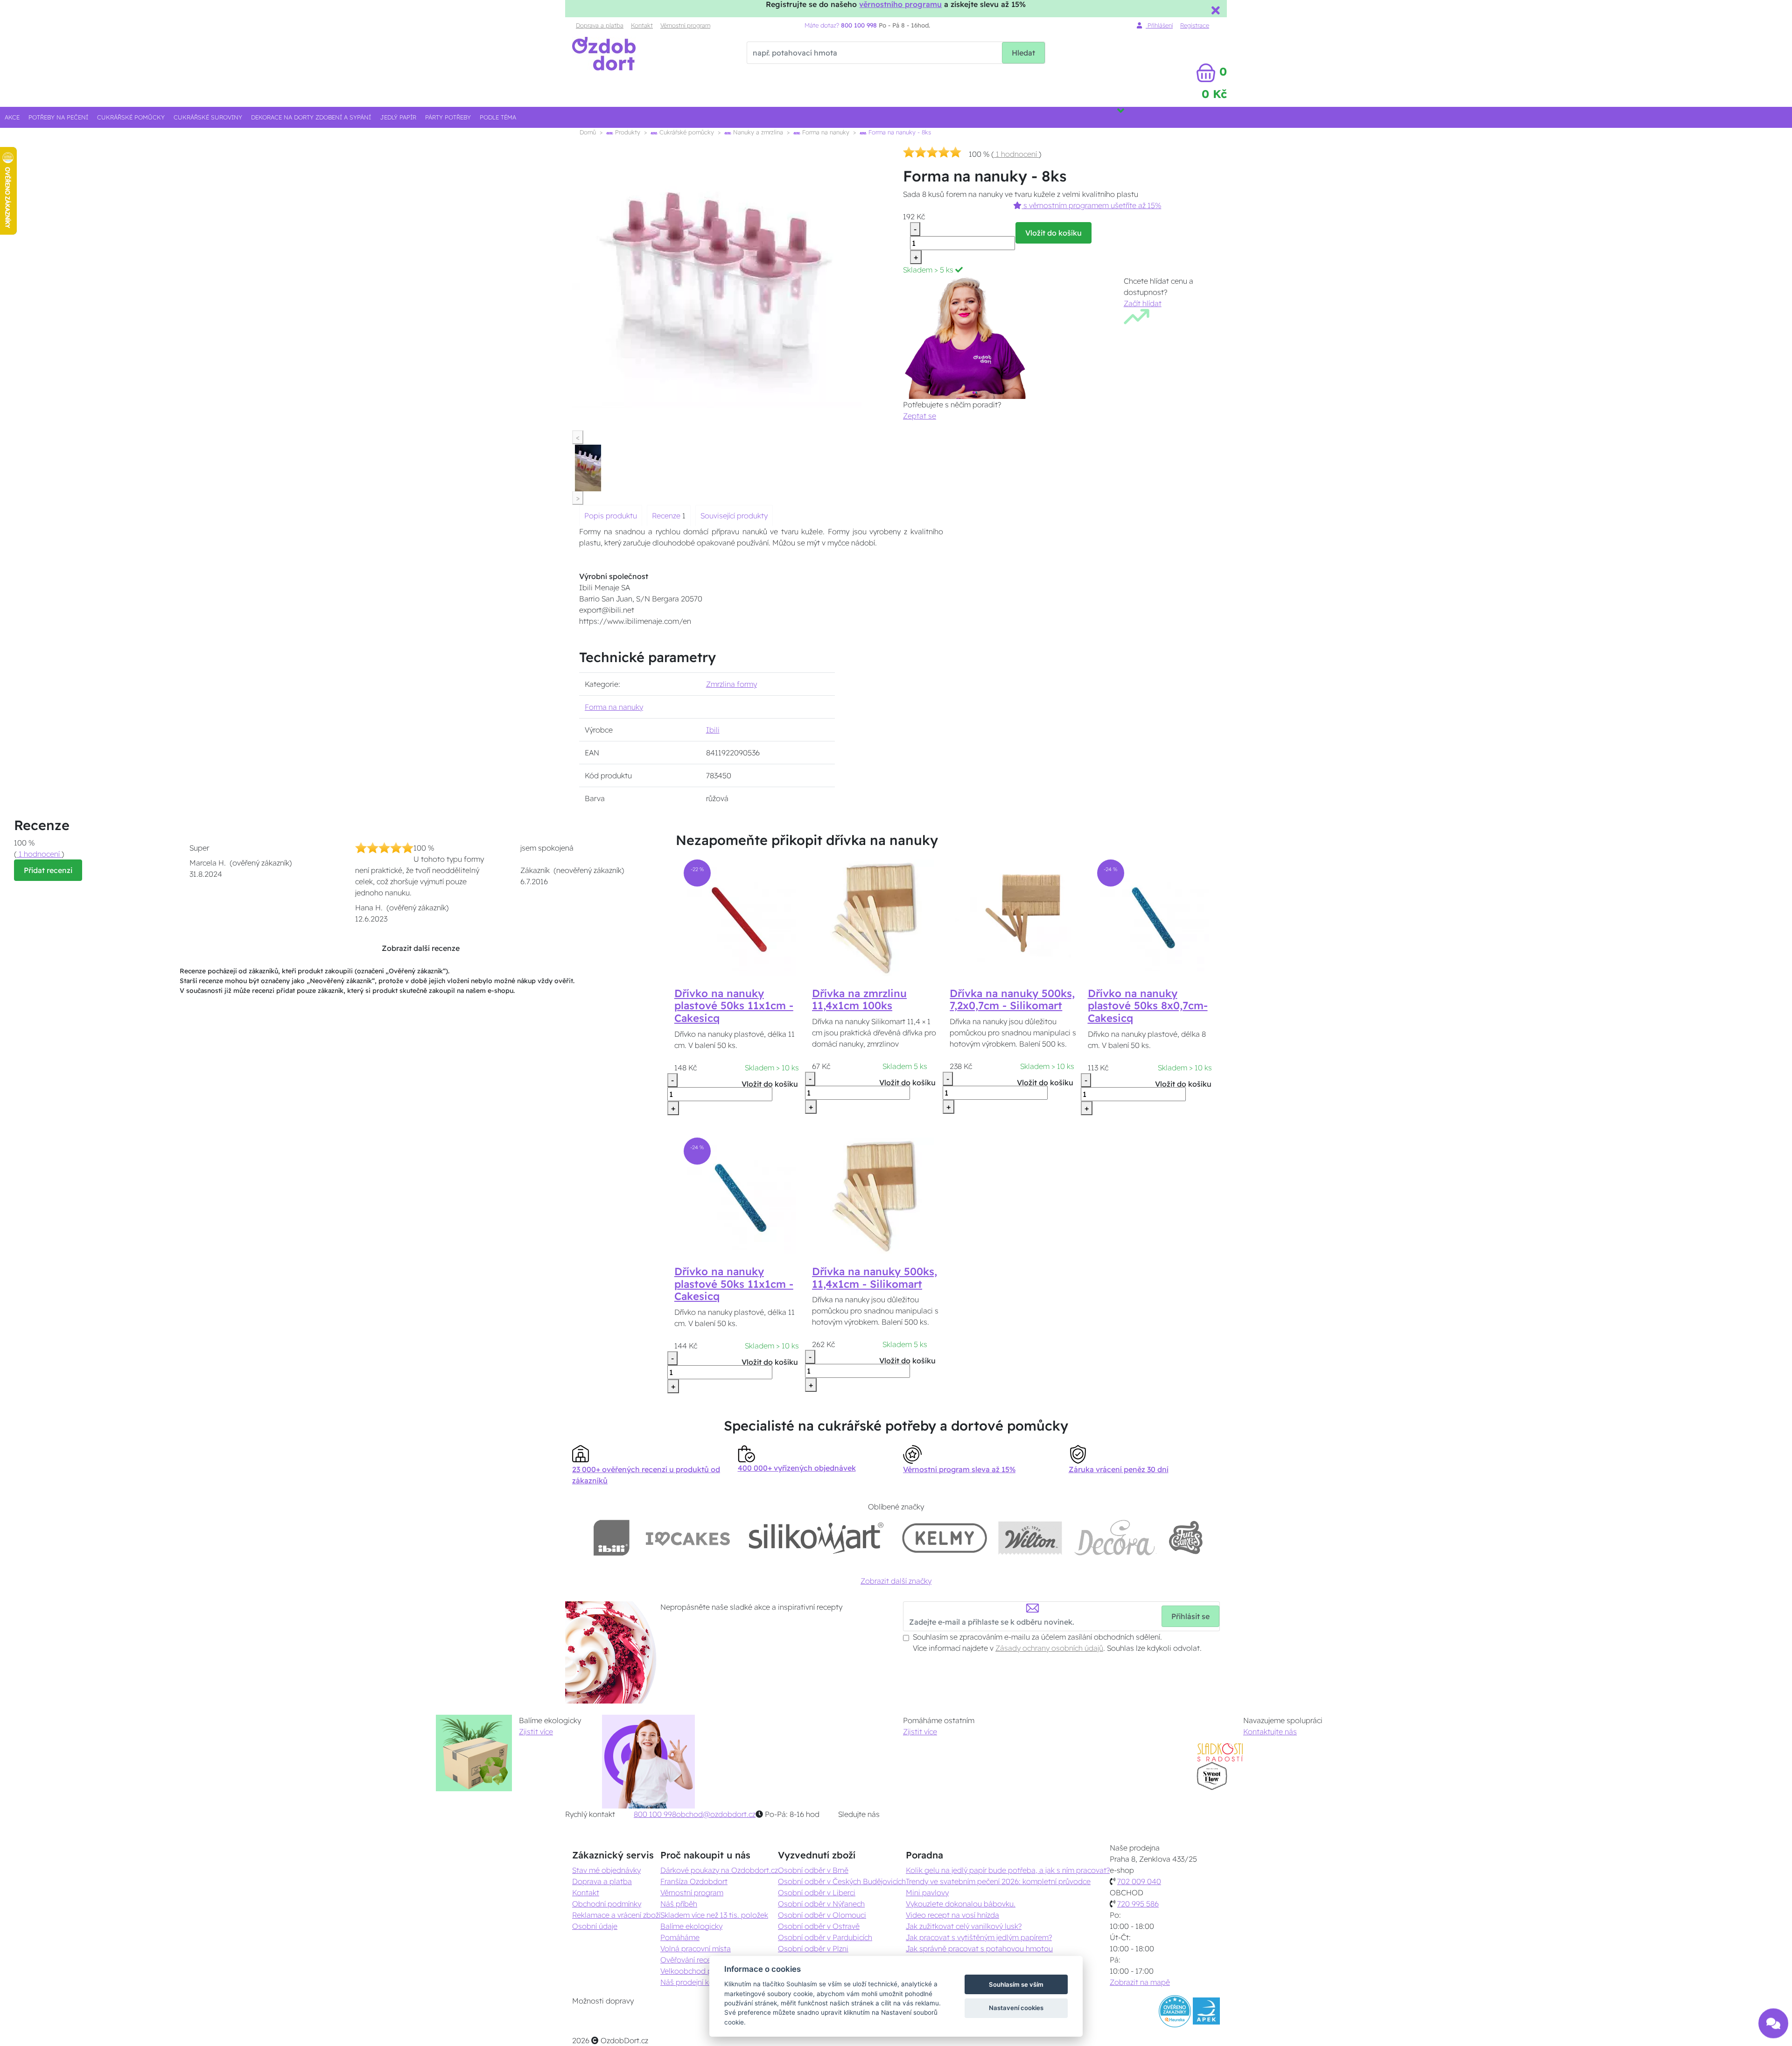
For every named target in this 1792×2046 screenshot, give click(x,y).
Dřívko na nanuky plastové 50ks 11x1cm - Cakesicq (734, 1006)
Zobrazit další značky (896, 1581)
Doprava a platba (600, 25)
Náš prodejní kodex (693, 1982)
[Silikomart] (816, 1538)
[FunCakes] (1186, 1538)
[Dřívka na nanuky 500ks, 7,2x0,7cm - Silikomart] (1013, 917)
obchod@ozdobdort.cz (716, 1814)
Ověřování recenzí (690, 1960)
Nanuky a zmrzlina (757, 132)
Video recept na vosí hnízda (952, 1915)
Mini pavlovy (927, 1892)
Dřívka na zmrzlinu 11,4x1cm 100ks (859, 1000)
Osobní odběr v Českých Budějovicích (842, 1881)
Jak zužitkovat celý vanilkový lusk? (964, 1926)
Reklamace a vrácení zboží (616, 1915)
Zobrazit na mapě (1140, 1982)
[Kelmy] (945, 1538)
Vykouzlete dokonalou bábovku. (961, 1904)
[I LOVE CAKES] (688, 1538)
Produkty (627, 132)
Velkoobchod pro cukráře (703, 1971)
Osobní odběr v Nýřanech (821, 1904)
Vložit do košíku (1053, 233)
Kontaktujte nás (1270, 1732)
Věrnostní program (685, 25)
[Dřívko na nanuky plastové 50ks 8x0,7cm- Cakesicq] (1151, 917)
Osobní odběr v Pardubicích (825, 1937)
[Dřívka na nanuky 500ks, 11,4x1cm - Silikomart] (875, 1195)
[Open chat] (1773, 2024)
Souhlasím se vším (1016, 1984)
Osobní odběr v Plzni (813, 1948)
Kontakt (642, 25)
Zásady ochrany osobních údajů (1049, 1648)
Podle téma (498, 117)
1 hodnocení (1016, 154)
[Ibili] (611, 1538)
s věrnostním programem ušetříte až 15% (1091, 205)
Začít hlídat (1143, 303)
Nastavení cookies (1016, 2008)
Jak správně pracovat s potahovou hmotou (979, 1948)
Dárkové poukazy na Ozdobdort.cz (719, 1870)
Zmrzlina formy (731, 684)
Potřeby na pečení (58, 117)
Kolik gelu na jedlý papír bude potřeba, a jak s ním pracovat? (1008, 1870)
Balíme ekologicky (691, 1926)
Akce (12, 117)
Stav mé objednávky (606, 1870)
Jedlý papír (398, 117)
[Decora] (1115, 1538)
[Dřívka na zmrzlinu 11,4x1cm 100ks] (875, 917)
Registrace (1195, 25)
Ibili (713, 730)
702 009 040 (1139, 1881)
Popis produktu (611, 516)
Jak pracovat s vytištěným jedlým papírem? (979, 1937)
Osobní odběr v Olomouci (822, 1915)
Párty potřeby (448, 117)
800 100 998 (655, 1814)
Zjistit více (536, 1732)
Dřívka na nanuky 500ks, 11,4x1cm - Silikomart (875, 1278)
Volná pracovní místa (696, 1948)
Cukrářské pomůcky (131, 117)
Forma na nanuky (825, 132)
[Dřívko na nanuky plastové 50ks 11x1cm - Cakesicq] (738, 917)
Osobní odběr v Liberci (817, 1892)
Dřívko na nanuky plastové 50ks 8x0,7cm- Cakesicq (1148, 1006)
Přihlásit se (1190, 1616)
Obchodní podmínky (607, 1904)
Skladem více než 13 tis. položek (714, 1915)
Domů (588, 132)
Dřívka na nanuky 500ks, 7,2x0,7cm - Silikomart (1012, 1000)
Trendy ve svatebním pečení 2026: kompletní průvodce (998, 1881)
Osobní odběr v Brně (813, 1870)
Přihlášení (1159, 25)
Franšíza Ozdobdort (694, 1881)
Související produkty (734, 516)
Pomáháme (680, 1937)
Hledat (1023, 53)
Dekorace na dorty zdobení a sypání (311, 117)
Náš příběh (679, 1904)
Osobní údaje (595, 1926)
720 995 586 (1138, 1904)
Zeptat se (920, 416)
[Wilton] (1030, 1538)
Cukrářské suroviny (208, 117)
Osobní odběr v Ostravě (819, 1926)
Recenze (667, 516)
